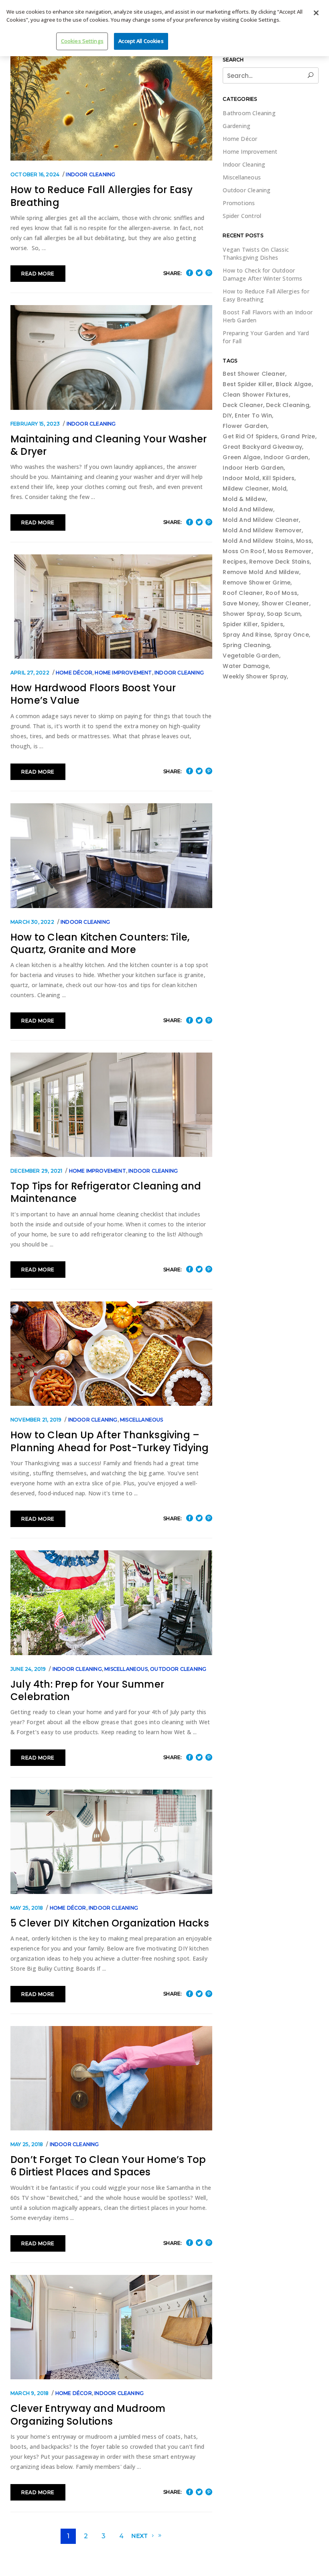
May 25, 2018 (27, 1908)
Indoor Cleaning (90, 174)
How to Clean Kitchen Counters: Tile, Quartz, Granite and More (100, 943)
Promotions (239, 203)
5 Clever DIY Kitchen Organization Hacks (110, 1923)
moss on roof (244, 551)
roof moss (281, 593)
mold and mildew (248, 509)
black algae (293, 384)
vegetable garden (251, 656)
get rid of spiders (250, 436)
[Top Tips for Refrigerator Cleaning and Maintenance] (111, 1105)
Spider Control (242, 216)
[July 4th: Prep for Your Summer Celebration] (111, 1603)
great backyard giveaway (262, 447)
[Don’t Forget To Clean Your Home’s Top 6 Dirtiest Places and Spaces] (111, 2078)
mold (279, 489)
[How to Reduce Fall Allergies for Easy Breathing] (111, 108)
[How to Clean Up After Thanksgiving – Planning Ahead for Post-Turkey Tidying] (111, 1354)
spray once (291, 635)
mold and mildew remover (262, 530)
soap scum (284, 614)
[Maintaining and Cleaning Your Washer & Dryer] (111, 357)
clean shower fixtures (256, 395)
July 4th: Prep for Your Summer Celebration (87, 1690)
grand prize (298, 436)
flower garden (245, 426)
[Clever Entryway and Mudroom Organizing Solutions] (111, 2327)
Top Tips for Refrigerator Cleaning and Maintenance (106, 1192)
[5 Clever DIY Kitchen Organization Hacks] (111, 1842)
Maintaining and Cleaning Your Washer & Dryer (109, 445)
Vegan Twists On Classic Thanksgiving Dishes (256, 254)
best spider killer (248, 384)
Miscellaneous (142, 1420)
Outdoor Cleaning (178, 1669)
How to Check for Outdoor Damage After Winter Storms (262, 274)
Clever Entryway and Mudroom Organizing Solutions (88, 2415)
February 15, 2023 (35, 424)
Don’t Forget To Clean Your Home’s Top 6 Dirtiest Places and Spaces (108, 2166)
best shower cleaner (254, 374)
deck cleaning (288, 405)
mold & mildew (244, 499)
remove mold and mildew (261, 572)
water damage (246, 666)
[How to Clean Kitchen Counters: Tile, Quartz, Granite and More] (111, 855)
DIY (227, 415)
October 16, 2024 (35, 174)
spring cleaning (246, 645)
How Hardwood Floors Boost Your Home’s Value (93, 694)
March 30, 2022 (32, 922)
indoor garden (286, 457)
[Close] (316, 13)
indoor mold (241, 478)
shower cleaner (285, 603)
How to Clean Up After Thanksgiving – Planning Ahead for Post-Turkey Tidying (110, 1441)
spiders (272, 624)
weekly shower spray (255, 676)
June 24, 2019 (28, 1669)
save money (241, 603)
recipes (234, 562)
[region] (164, 28)
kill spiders (278, 478)
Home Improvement (123, 673)
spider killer (240, 624)
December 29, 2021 (36, 1171)
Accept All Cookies (141, 41)
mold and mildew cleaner (261, 520)
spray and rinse (247, 635)
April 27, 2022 (30, 673)
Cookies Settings (82, 41)
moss (304, 541)
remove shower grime (257, 582)
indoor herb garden (253, 468)
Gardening (237, 126)
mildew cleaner (246, 489)
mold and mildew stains (258, 541)
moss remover (289, 551)
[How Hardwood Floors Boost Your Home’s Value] (111, 607)
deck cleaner (243, 405)
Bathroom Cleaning (249, 113)
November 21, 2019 (36, 1420)
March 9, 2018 (30, 2393)
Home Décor (74, 673)
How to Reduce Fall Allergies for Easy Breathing (102, 196)
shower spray (243, 614)
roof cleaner (243, 593)
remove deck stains (279, 562)
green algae (242, 457)
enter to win (253, 415)
